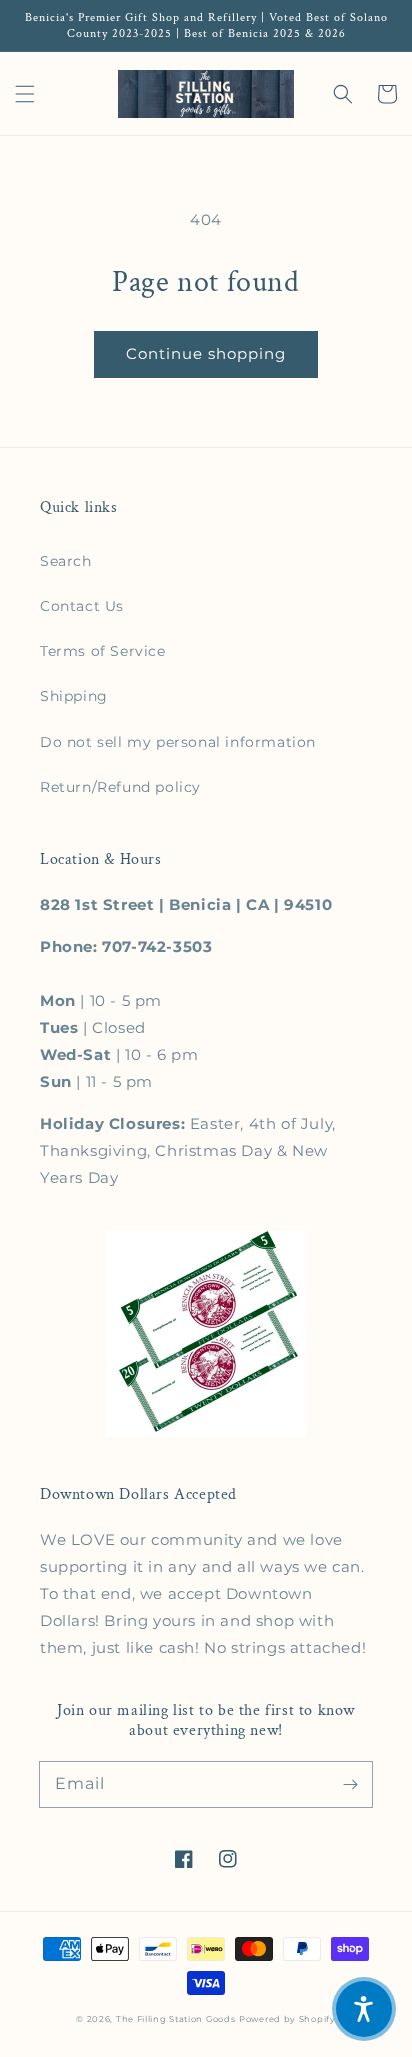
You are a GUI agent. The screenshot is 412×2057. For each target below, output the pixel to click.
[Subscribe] (350, 1784)
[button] (25, 94)
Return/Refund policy (120, 787)
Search (66, 561)
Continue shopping (206, 353)
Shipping (74, 696)
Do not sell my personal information (178, 742)
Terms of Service (103, 651)
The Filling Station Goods (176, 2019)
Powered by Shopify (287, 2019)
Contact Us (82, 606)
